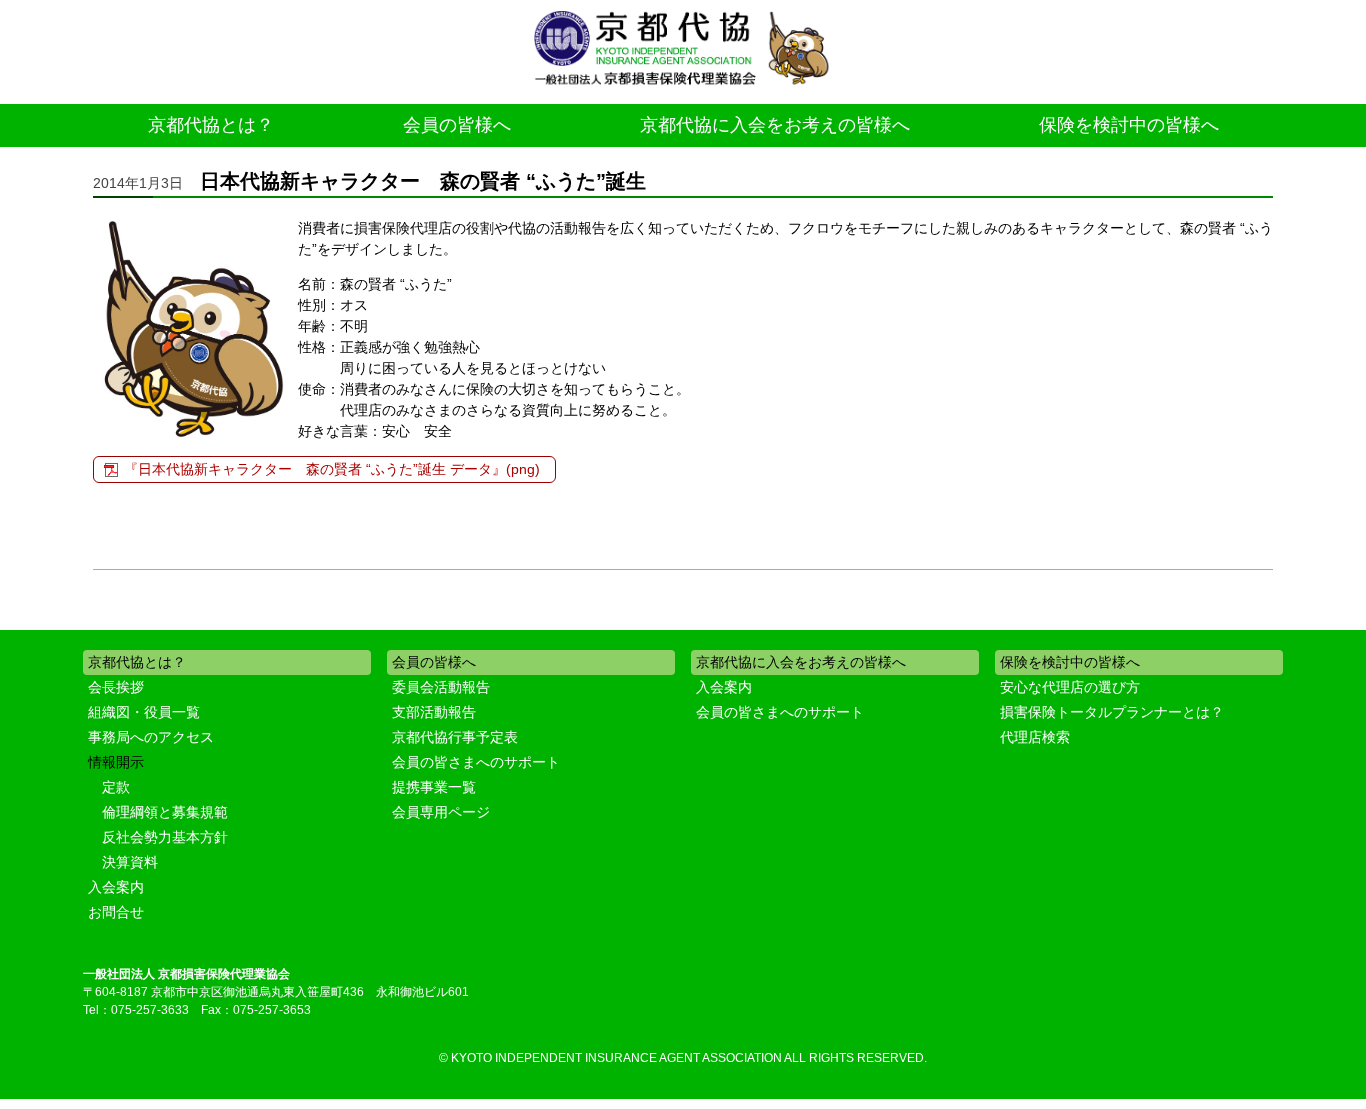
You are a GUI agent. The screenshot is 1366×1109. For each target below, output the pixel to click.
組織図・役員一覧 (144, 712)
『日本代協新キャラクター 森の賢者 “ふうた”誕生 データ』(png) (332, 469)
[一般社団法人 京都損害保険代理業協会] (683, 49)
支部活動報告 (434, 712)
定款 (116, 787)
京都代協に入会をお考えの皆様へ (775, 125)
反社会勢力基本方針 (165, 837)
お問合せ (116, 912)
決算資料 (130, 862)
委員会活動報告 (441, 687)
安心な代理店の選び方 (1070, 687)
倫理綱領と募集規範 (165, 812)
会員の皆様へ (457, 125)
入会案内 (116, 887)
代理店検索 (1035, 737)
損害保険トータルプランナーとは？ (1112, 712)
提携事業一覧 (434, 787)
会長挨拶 (116, 687)
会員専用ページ (441, 812)
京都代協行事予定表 (455, 737)
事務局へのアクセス (151, 737)
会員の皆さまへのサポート (476, 762)
